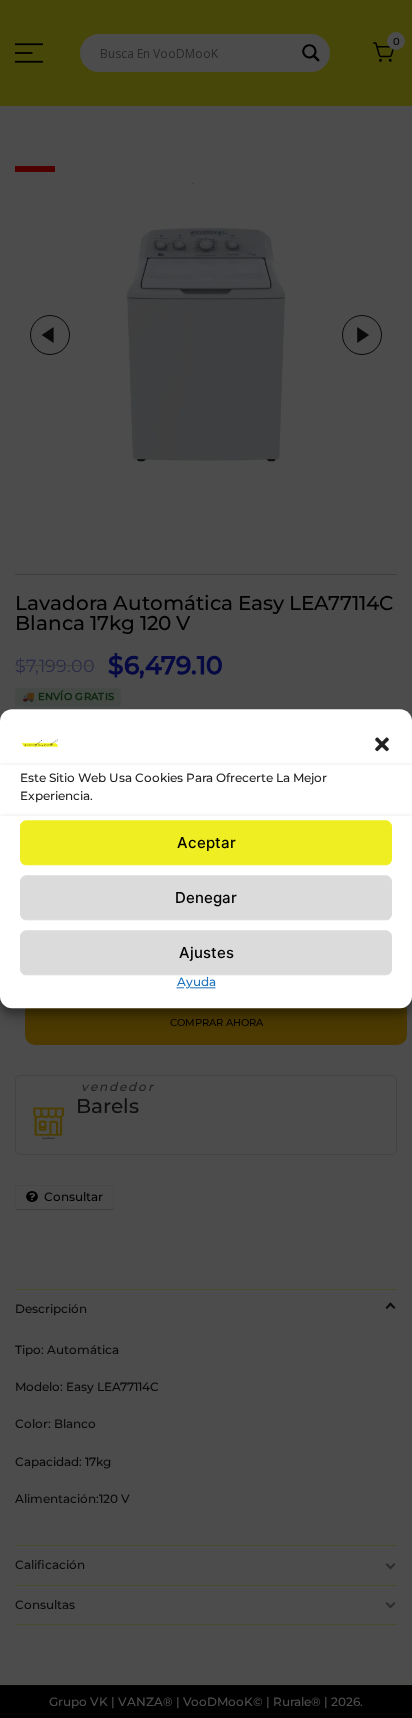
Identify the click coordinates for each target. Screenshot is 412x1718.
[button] (382, 744)
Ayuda (196, 981)
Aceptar (206, 842)
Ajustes (206, 952)
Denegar (206, 897)
